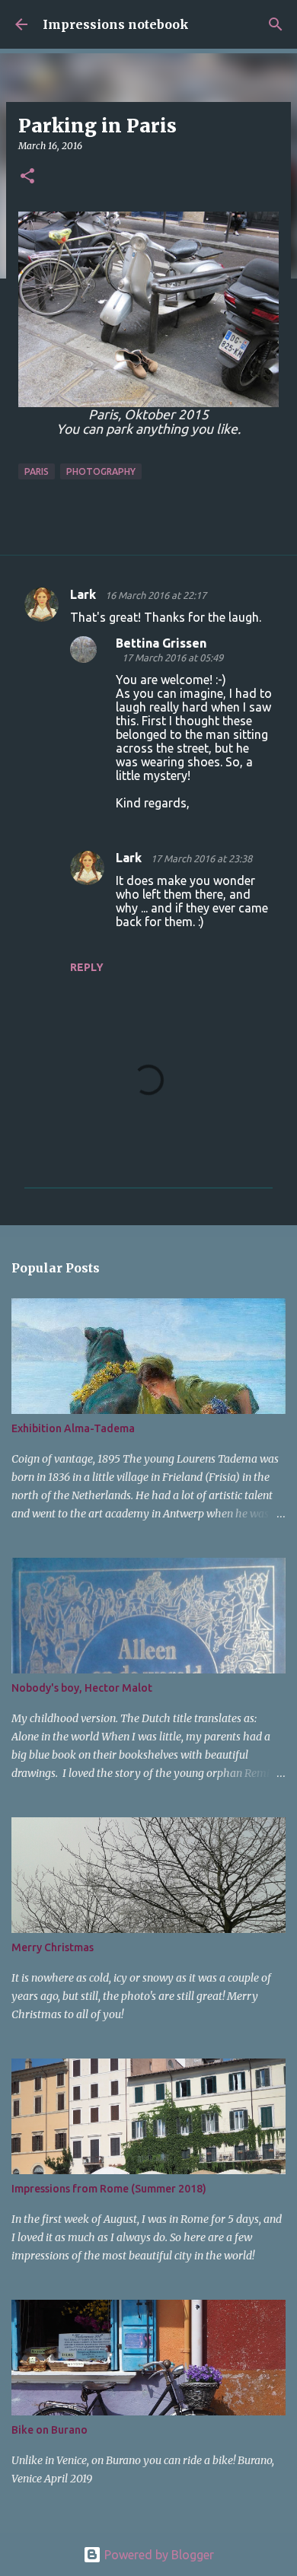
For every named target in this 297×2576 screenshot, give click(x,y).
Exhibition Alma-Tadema (73, 1428)
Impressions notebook (116, 24)
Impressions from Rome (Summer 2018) (109, 2189)
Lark (85, 594)
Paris (37, 471)
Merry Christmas (53, 1947)
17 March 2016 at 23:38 (201, 858)
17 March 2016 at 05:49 (172, 658)
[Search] (276, 24)
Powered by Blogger (158, 2555)
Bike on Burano (49, 2430)
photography (101, 471)
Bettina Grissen (161, 643)
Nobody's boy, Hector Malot (82, 1688)
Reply (87, 967)
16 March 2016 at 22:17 (156, 595)
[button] (27, 177)
